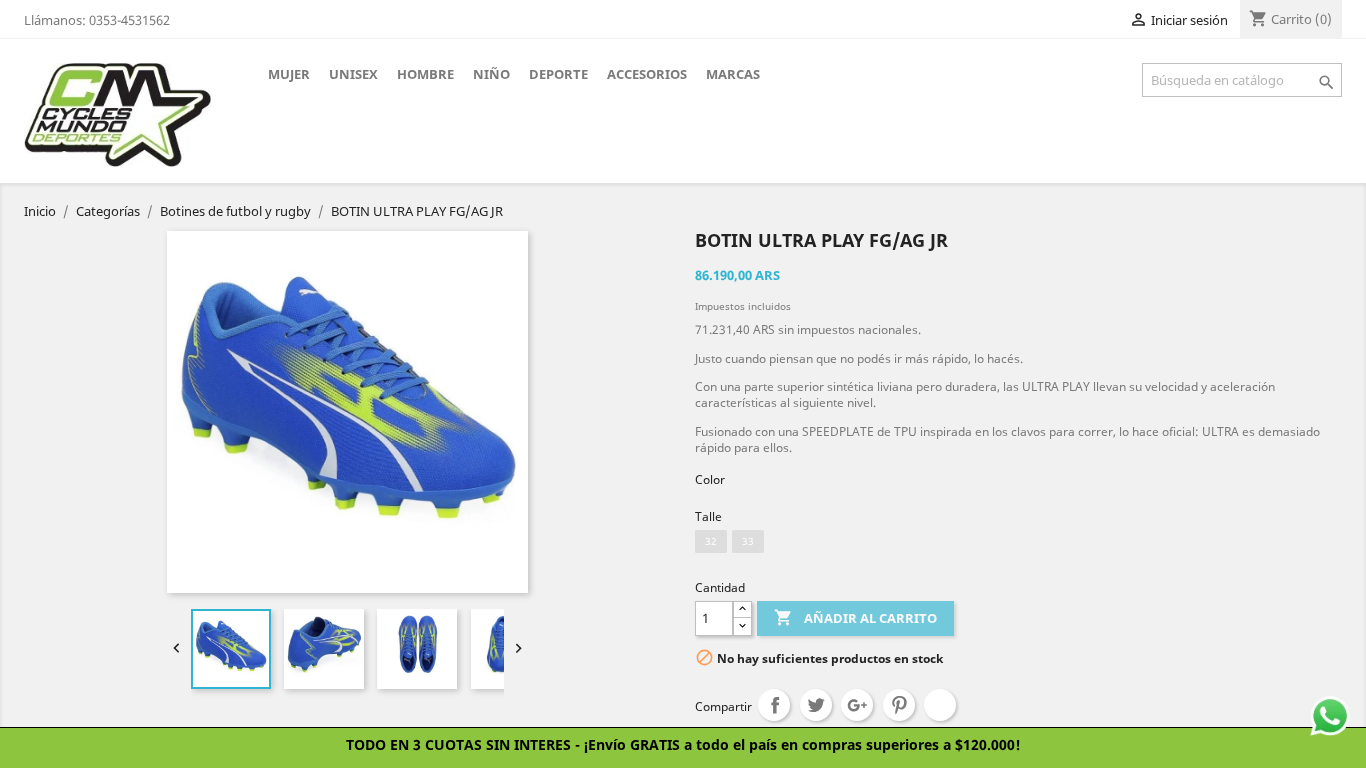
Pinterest (899, 705)
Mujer (289, 74)
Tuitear (816, 705)
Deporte (558, 74)
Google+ (857, 705)
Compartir (774, 705)
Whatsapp (940, 705)
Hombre (425, 74)
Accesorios (647, 74)
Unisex (353, 74)
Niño (491, 74)
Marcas (733, 74)
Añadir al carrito (855, 617)
